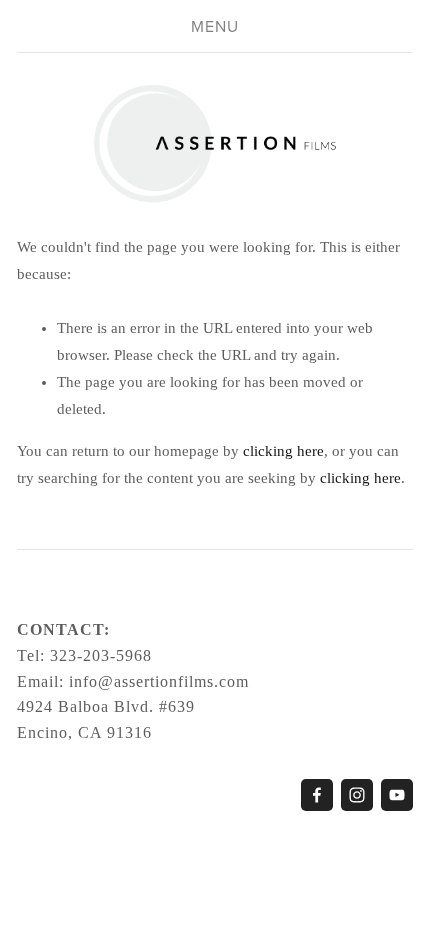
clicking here (283, 451)
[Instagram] (357, 795)
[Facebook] (317, 795)
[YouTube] (397, 795)
